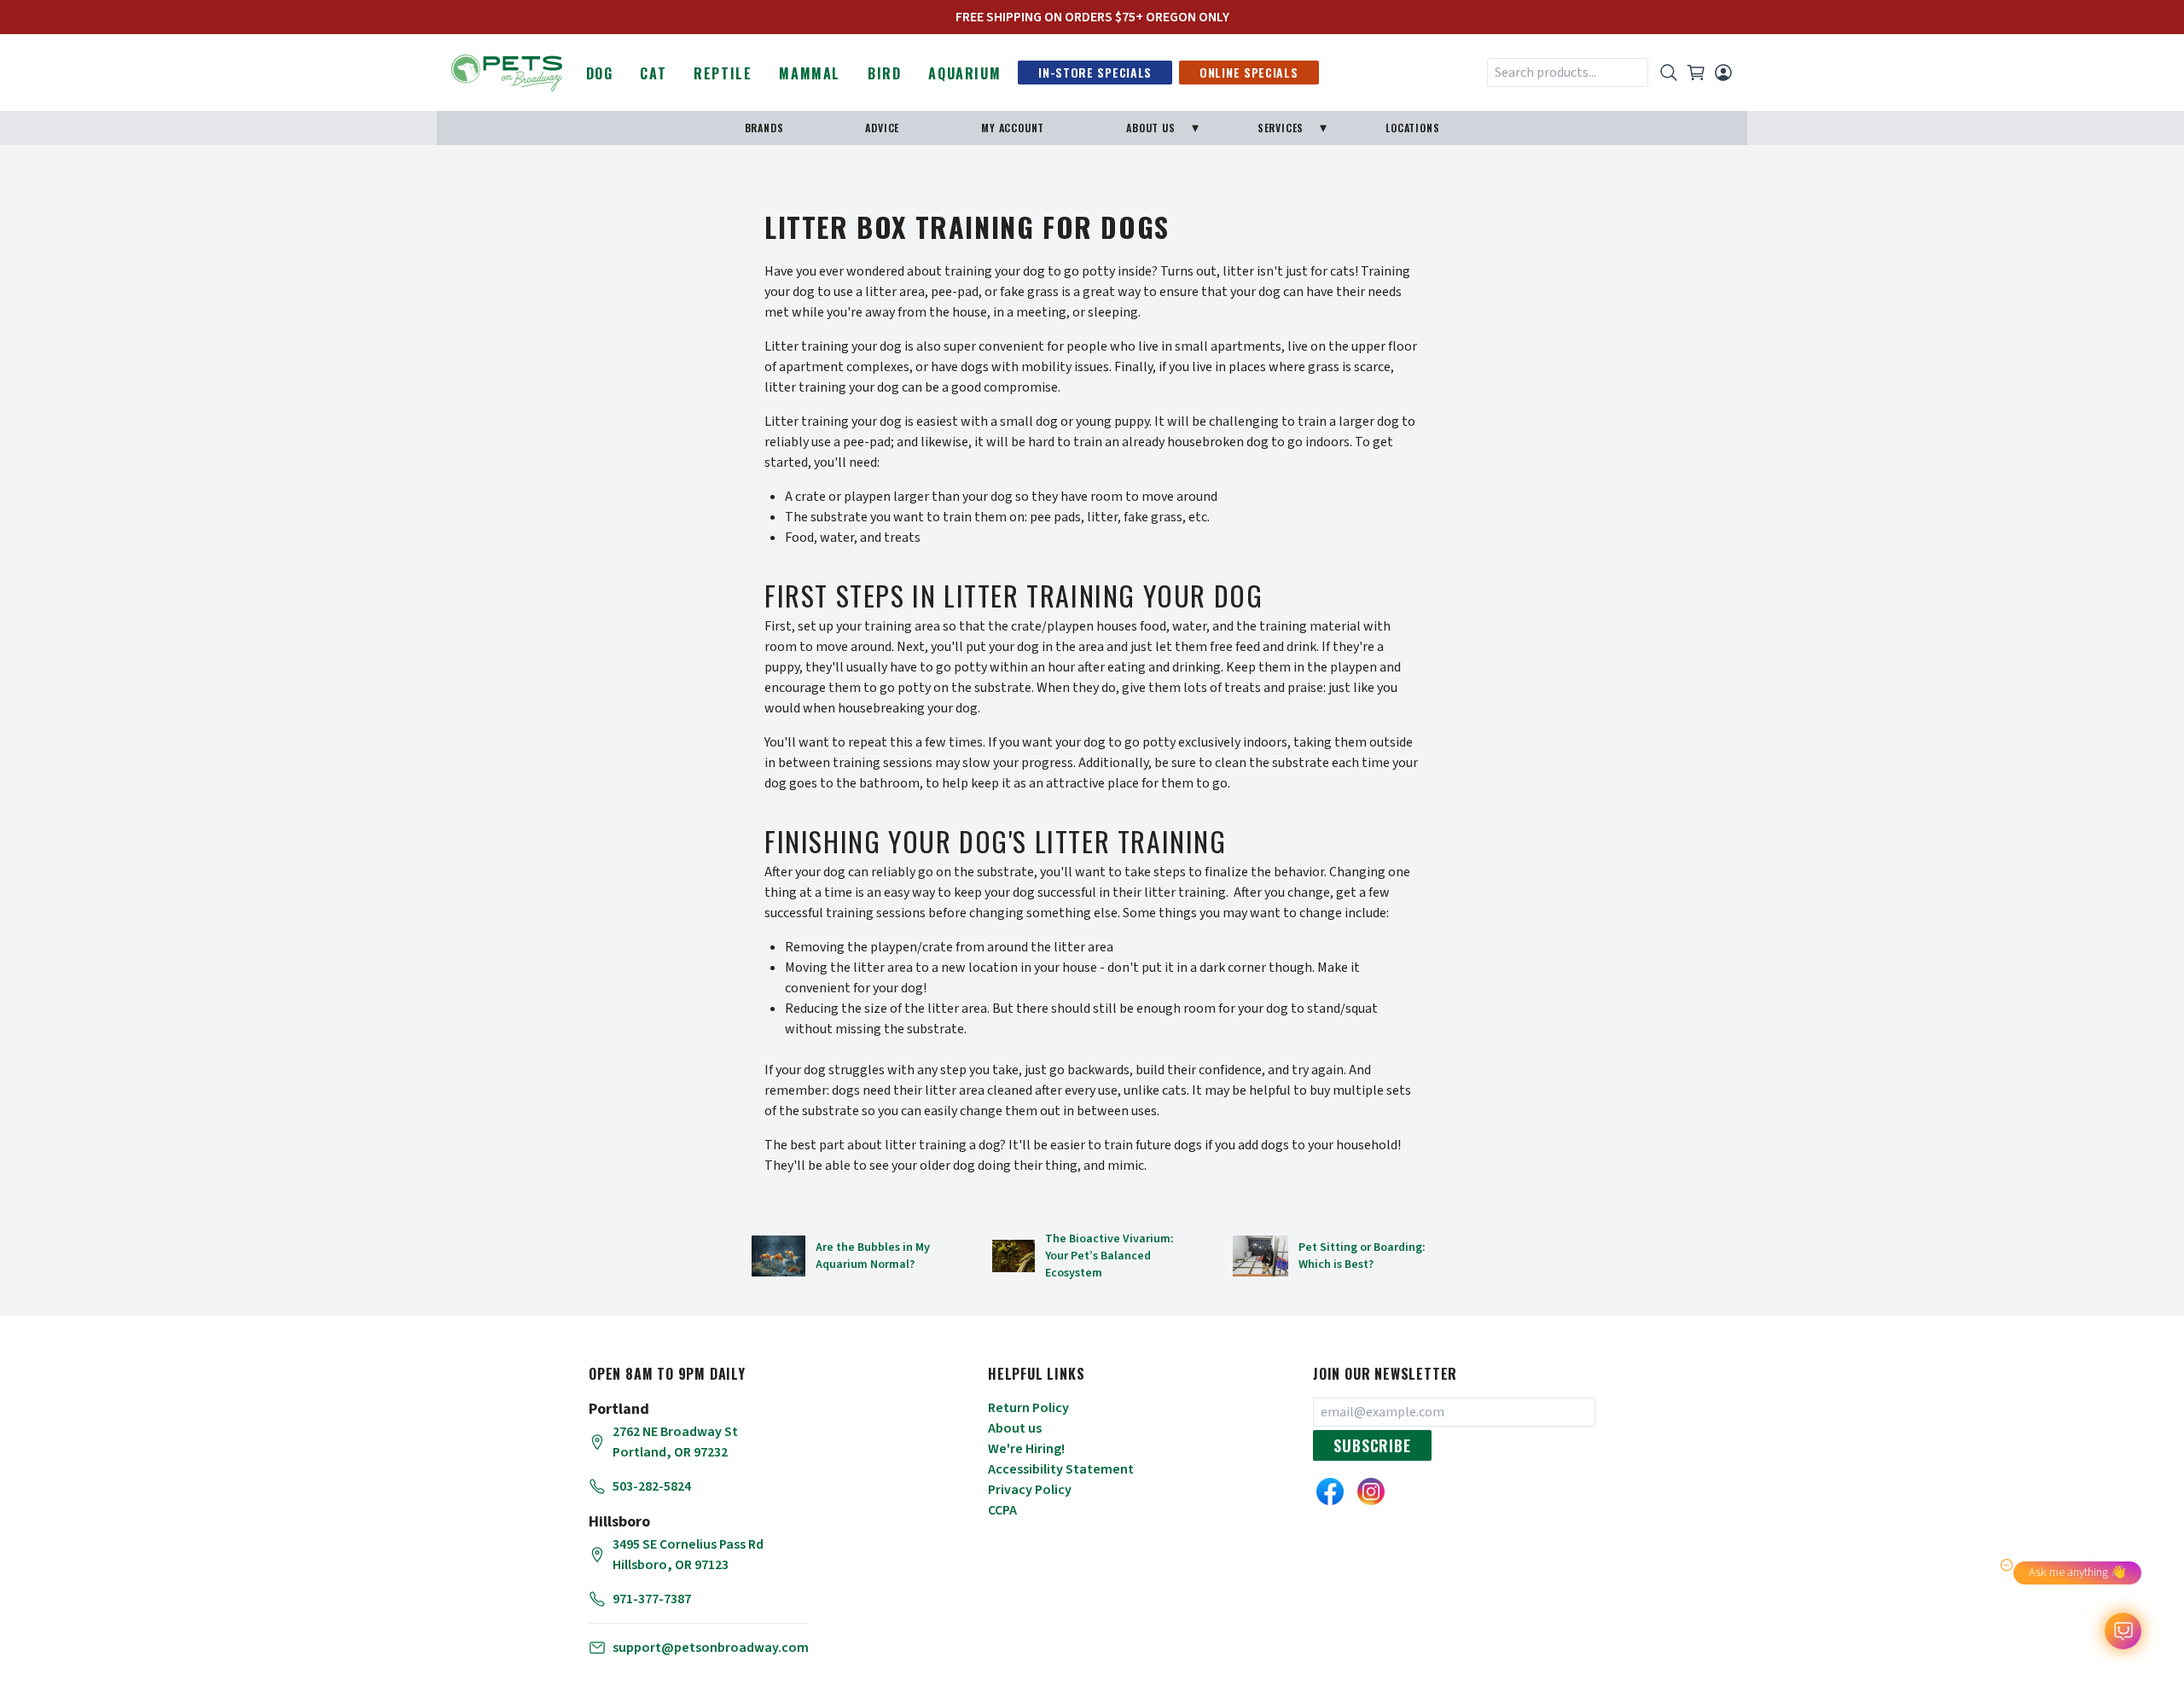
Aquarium (964, 73)
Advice (882, 128)
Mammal (810, 73)
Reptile (723, 73)
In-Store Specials (1095, 72)
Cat (653, 73)
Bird (884, 73)
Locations (1412, 128)
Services (1281, 128)
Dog (600, 73)
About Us (1150, 128)
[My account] (1723, 73)
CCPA (1002, 1510)
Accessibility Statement (1061, 1469)
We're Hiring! (1026, 1449)
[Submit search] (1669, 73)
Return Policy (1028, 1408)
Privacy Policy (1030, 1490)
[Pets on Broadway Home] (507, 71)
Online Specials (1249, 72)
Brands (764, 128)
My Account (1013, 128)
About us (1015, 1428)
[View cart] (1696, 73)
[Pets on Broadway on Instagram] (1371, 1491)
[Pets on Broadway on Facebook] (1330, 1491)
